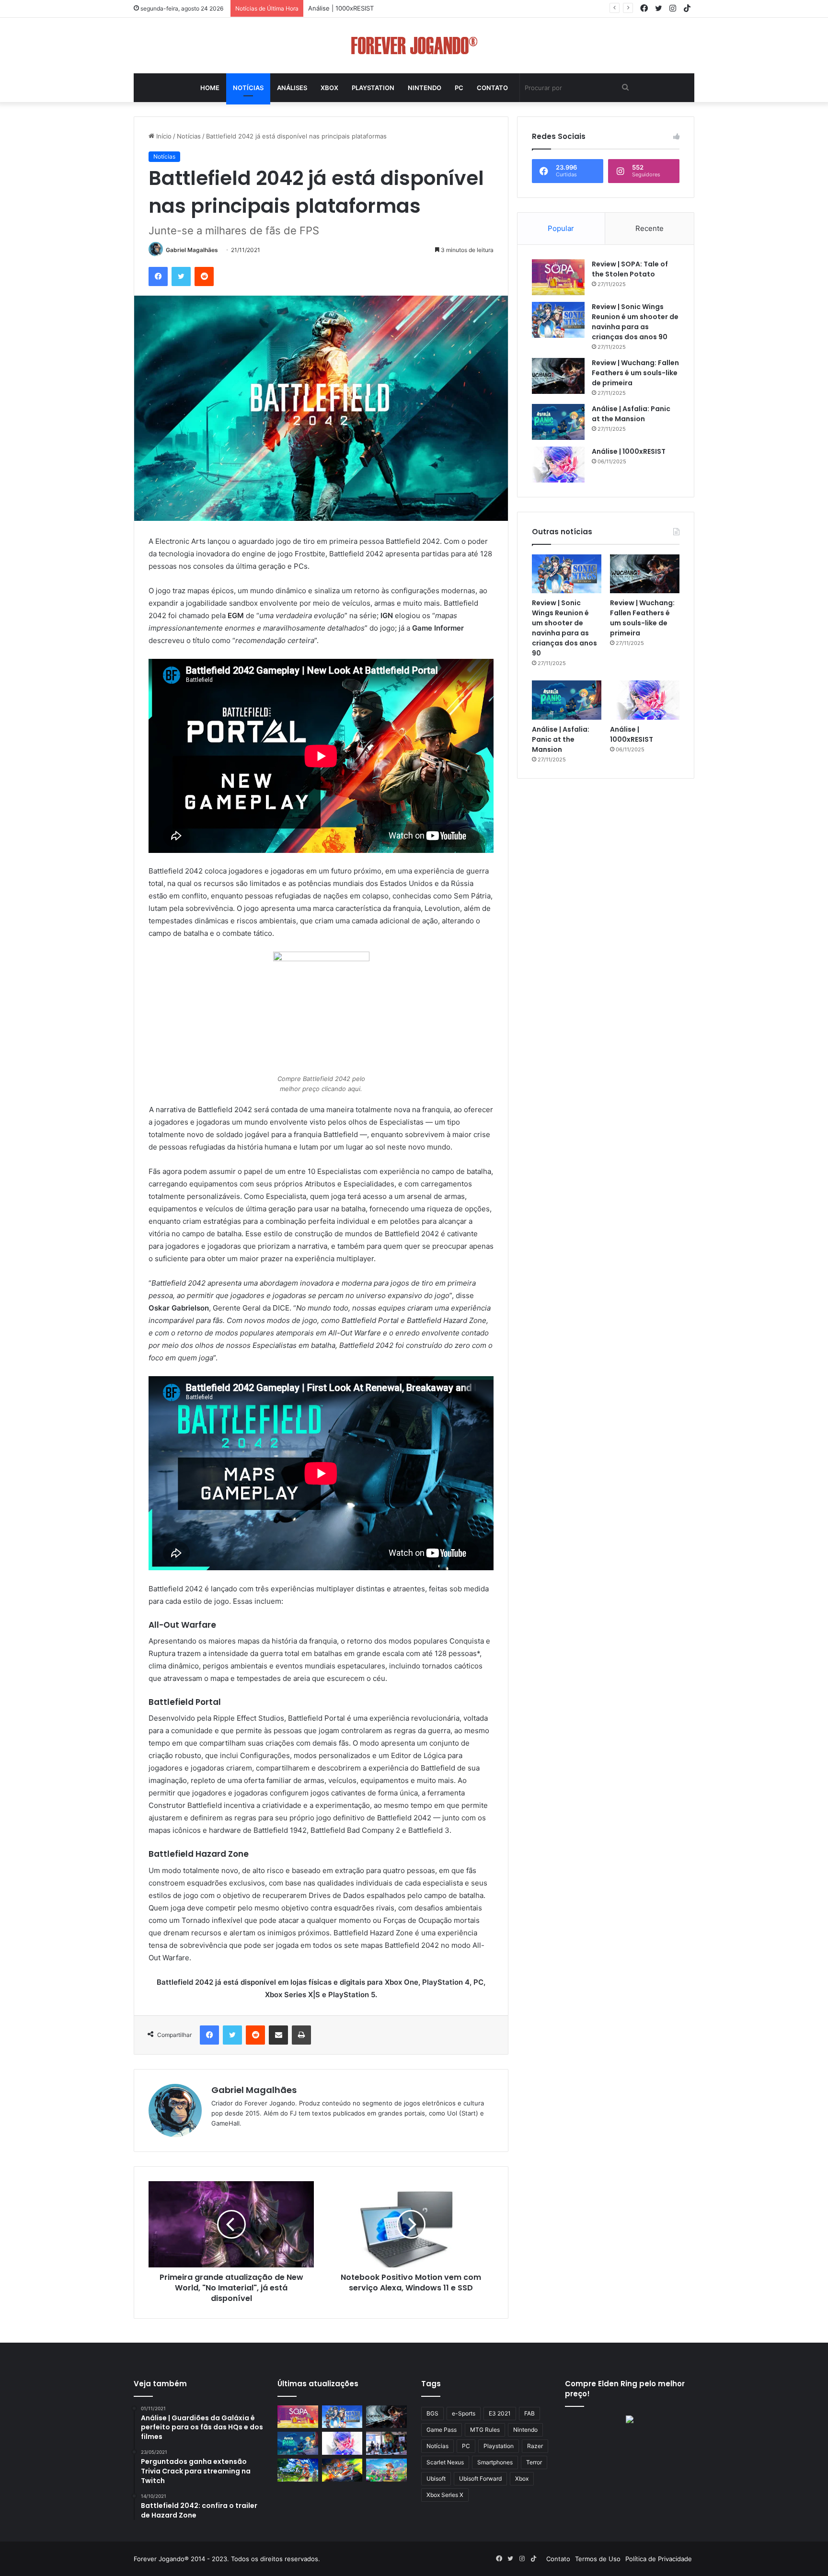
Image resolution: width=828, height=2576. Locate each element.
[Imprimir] (301, 2035)
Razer (535, 2446)
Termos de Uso (598, 2559)
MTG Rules (485, 2430)
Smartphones (495, 2462)
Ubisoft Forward (480, 2478)
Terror (534, 2462)
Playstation (373, 88)
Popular (561, 228)
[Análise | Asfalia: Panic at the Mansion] (558, 422)
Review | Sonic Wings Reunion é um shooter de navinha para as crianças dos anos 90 (635, 322)
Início (163, 136)
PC (459, 88)
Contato (492, 88)
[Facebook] (158, 276)
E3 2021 (500, 2413)
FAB (529, 2413)
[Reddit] (204, 276)
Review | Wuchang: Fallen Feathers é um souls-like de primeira (635, 373)
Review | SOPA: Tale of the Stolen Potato (630, 269)
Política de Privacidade (659, 2559)
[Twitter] (181, 276)
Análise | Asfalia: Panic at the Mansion (631, 414)
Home (210, 88)
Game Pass (442, 2430)
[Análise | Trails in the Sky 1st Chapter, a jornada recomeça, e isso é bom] (298, 2470)
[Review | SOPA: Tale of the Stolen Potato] (558, 277)
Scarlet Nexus (445, 2462)
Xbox (329, 88)
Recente (650, 228)
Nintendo (425, 88)
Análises (292, 88)
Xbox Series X (445, 2495)
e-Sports (464, 2413)
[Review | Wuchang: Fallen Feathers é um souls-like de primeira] (558, 376)
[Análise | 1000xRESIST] (558, 465)
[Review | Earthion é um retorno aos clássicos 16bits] (342, 2470)
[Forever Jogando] (414, 46)
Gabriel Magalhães (192, 250)
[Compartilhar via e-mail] (278, 2035)
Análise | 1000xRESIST (629, 451)
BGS (432, 2413)
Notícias (248, 88)
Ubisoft (436, 2478)
